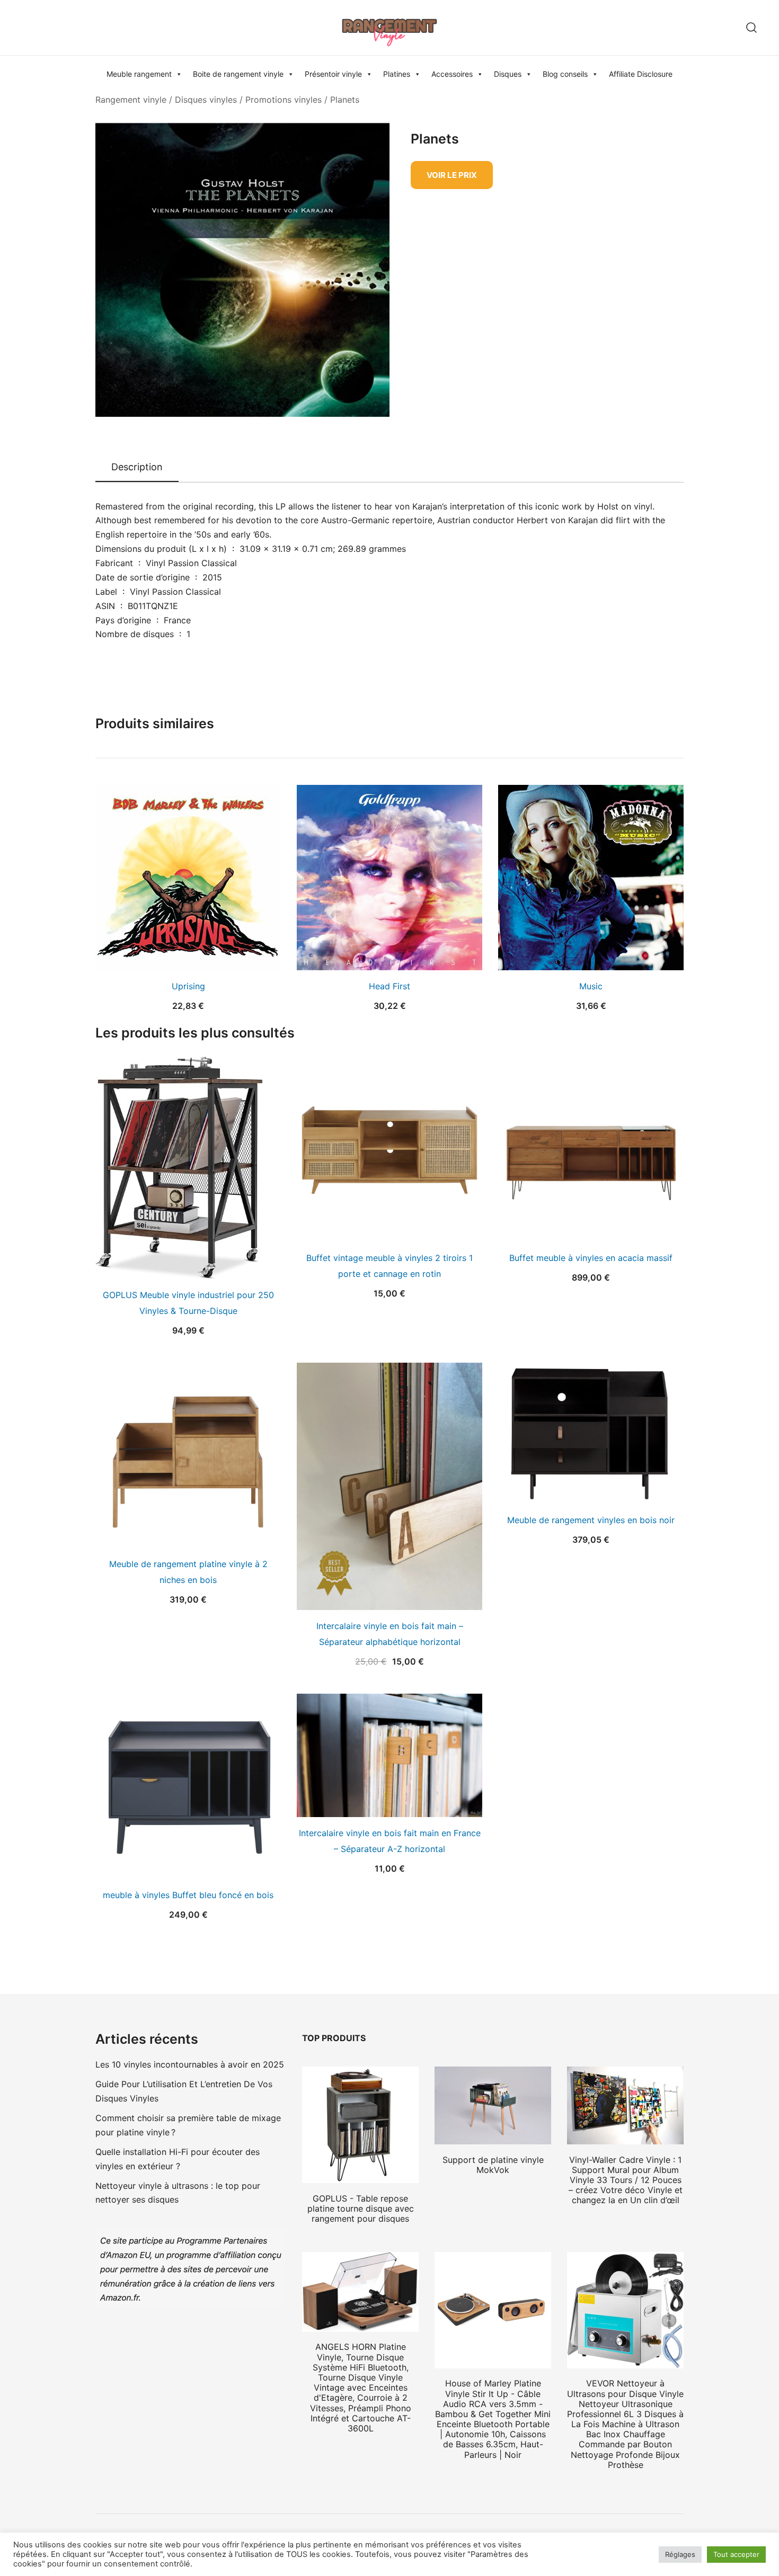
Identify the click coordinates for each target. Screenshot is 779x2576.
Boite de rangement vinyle (238, 74)
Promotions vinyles (284, 100)
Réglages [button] (680, 2554)
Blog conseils (565, 74)
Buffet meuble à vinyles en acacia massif (591, 1258)
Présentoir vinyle (333, 74)
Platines (397, 74)
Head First (389, 986)
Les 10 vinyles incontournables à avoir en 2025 (190, 2064)
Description (137, 467)
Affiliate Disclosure (641, 74)
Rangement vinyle (131, 100)
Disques (508, 74)
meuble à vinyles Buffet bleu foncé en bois (188, 1895)
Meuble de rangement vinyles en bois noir (591, 1520)
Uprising (188, 986)
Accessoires (452, 74)
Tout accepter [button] (736, 2554)
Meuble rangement (139, 74)
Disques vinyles (206, 100)
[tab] (137, 468)
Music (591, 986)
